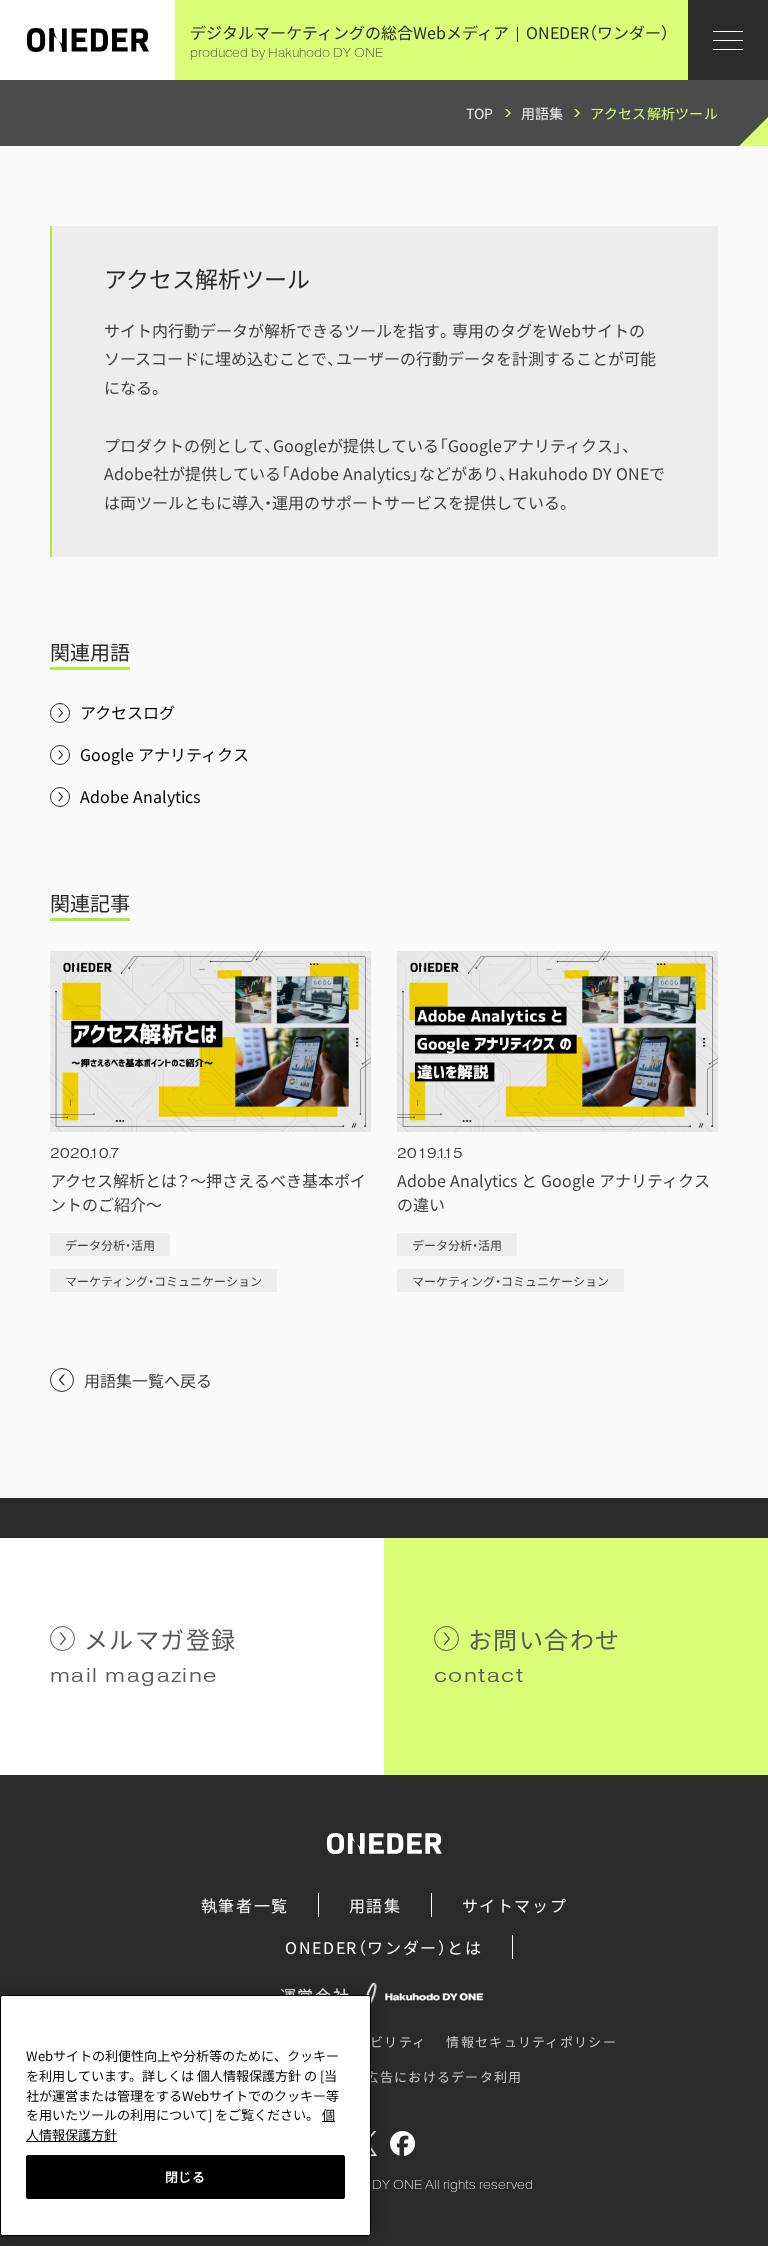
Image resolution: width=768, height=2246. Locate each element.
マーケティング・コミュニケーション (163, 1280)
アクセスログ (127, 712)
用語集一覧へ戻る (148, 1380)
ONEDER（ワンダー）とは (383, 1947)
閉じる (185, 2176)
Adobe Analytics (140, 796)
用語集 (542, 113)
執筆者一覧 (245, 1905)
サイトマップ (515, 1905)
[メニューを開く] (728, 40)
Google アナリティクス (164, 754)
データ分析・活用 (110, 1244)
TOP (480, 113)
